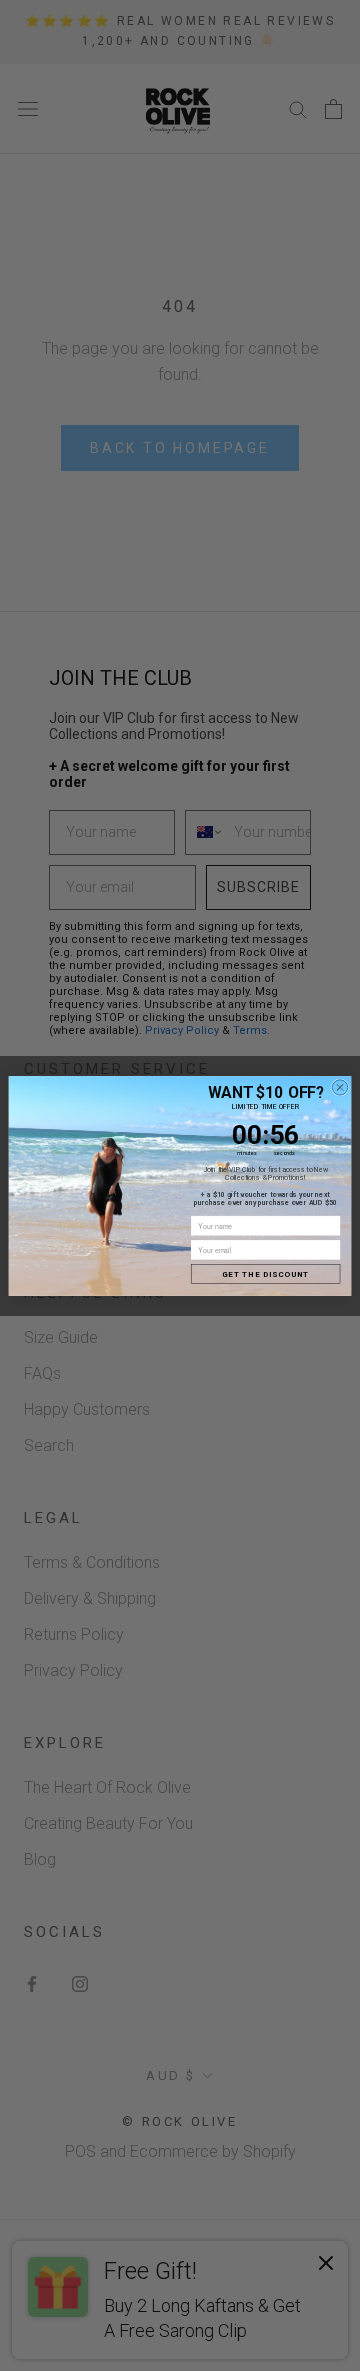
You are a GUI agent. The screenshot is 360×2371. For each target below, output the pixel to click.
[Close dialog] (339, 1086)
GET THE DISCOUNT (266, 1273)
